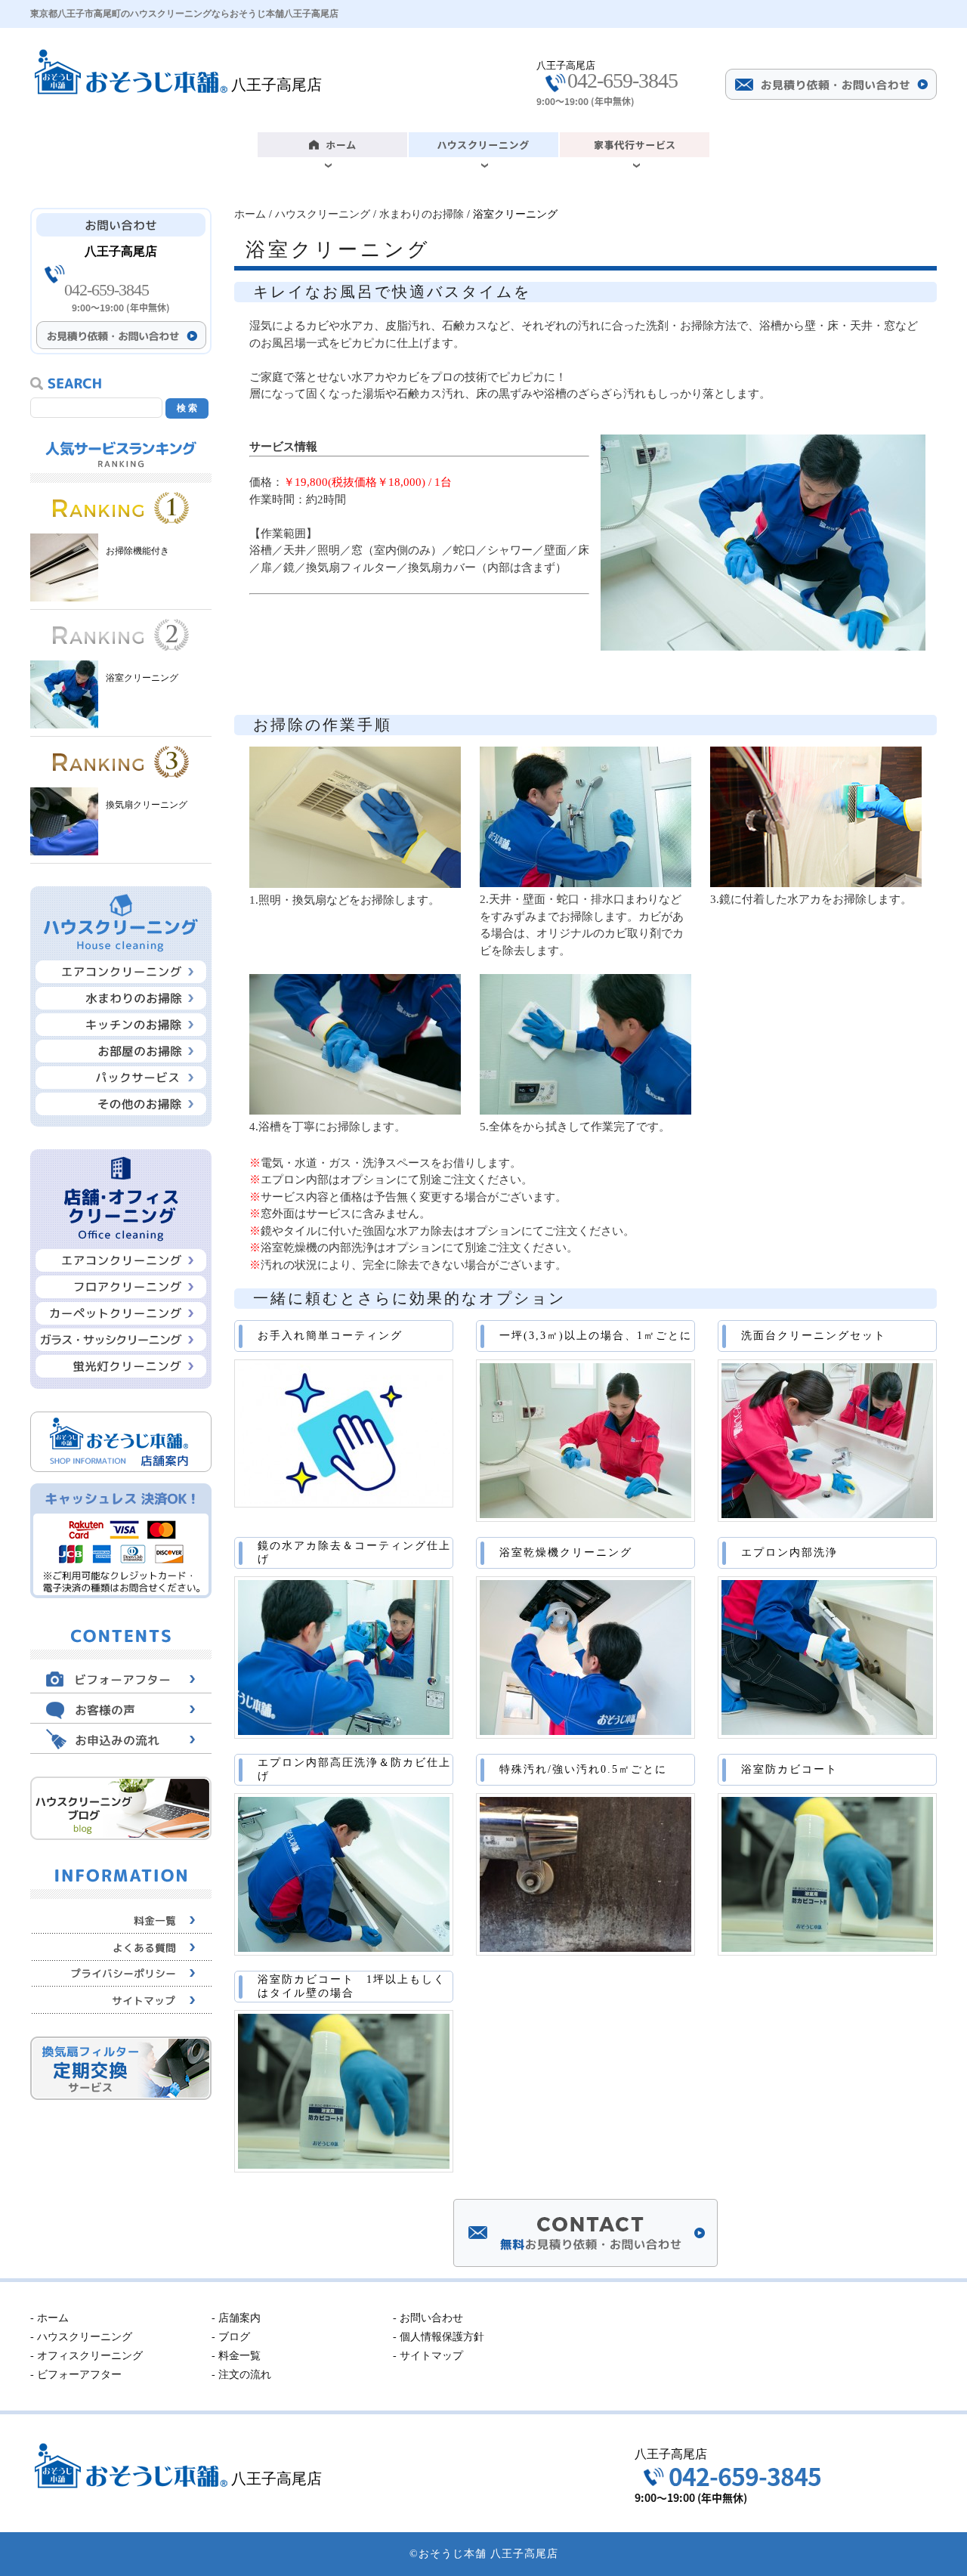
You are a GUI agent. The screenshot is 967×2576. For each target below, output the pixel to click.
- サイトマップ (428, 2356)
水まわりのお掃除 (422, 214)
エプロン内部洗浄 (789, 1552)
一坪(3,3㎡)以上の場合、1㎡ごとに (596, 1336)
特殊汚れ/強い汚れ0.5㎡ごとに (583, 1769)
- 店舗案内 (236, 2318)
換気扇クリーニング (147, 805)
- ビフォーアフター (76, 2375)
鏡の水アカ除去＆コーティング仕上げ (354, 1552)
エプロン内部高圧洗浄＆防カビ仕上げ (354, 1769)
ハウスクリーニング (323, 214)
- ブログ (231, 2337)
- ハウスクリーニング (81, 2337)
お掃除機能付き (137, 551)
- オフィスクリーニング (87, 2356)
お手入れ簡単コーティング (330, 1336)
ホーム (250, 214)
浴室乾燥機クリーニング (566, 1552)
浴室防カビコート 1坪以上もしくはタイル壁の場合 (352, 1986)
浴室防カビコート (789, 1769)
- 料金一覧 (236, 2356)
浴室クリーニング (142, 678)
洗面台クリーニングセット (814, 1336)
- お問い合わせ (428, 2318)
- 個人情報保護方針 (439, 2337)
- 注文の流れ (241, 2375)
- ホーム (49, 2318)
